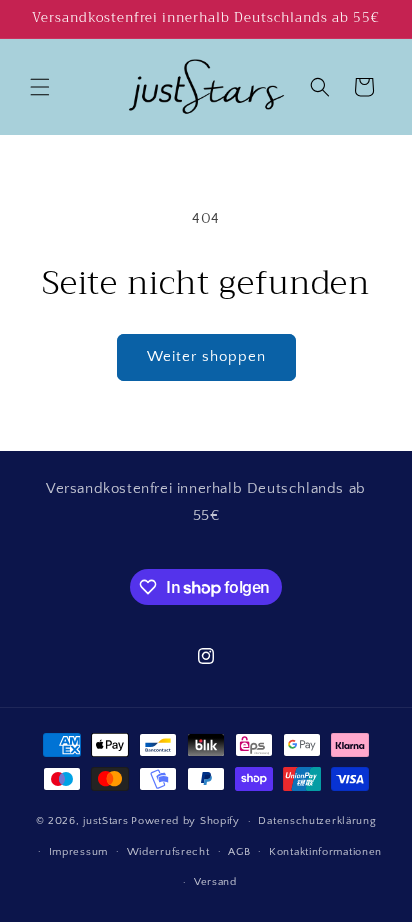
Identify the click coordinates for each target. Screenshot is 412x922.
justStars (105, 821)
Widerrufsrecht (168, 852)
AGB (239, 852)
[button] (40, 87)
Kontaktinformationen (325, 852)
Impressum (78, 852)
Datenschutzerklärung (317, 821)
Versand (215, 882)
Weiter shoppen (206, 356)
